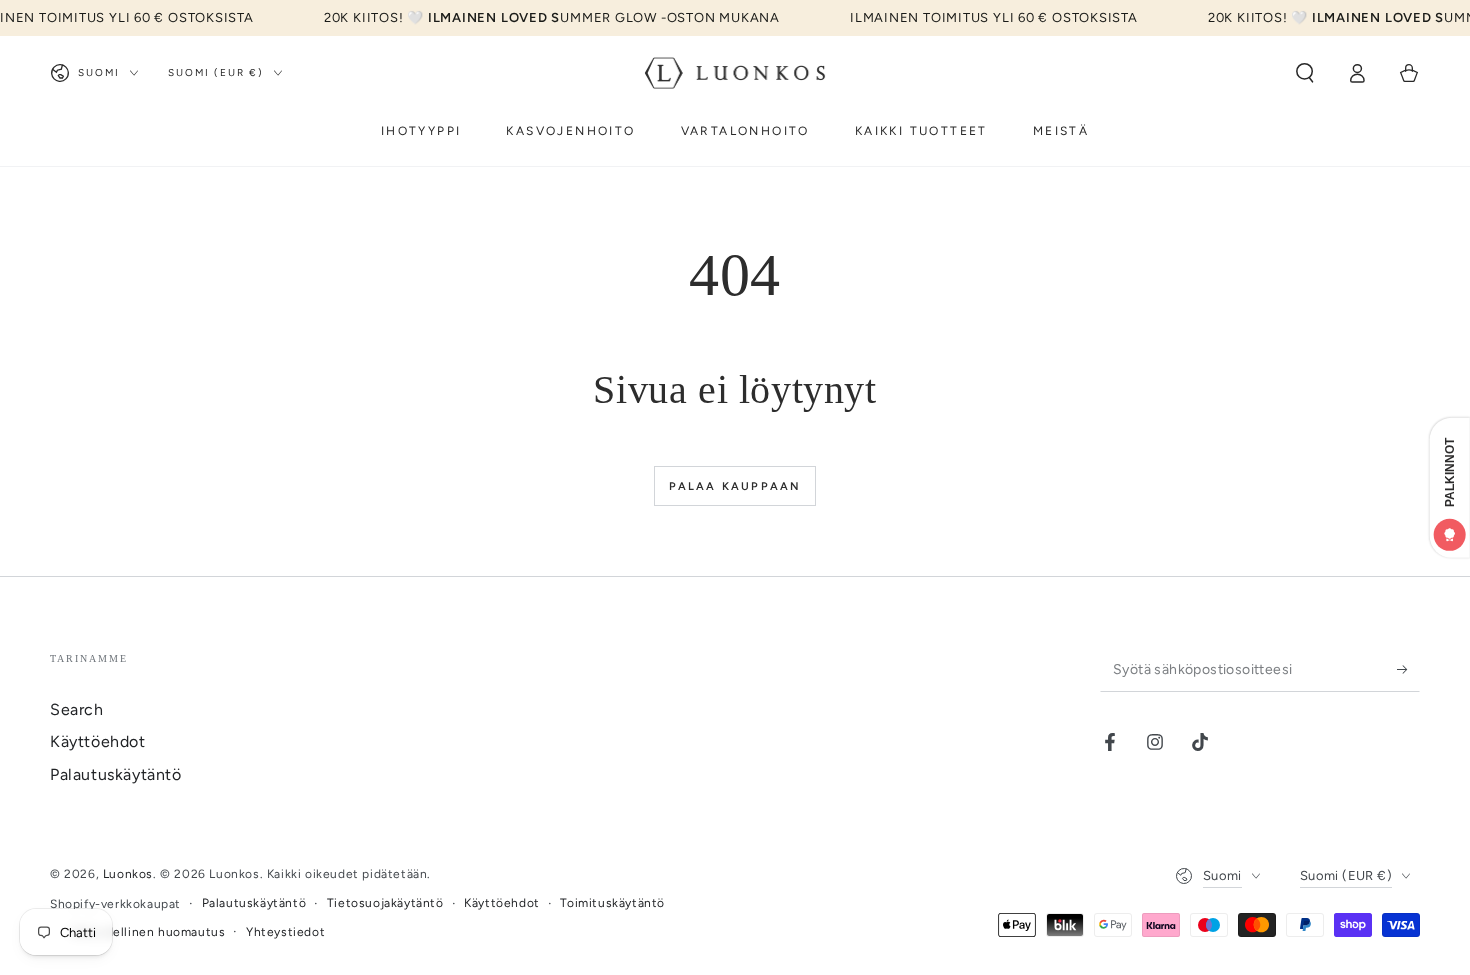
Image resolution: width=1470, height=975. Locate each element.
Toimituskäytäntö (612, 903)
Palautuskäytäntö (116, 774)
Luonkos (128, 874)
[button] (1305, 73)
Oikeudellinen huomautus (148, 932)
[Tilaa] (1408, 669)
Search (77, 709)
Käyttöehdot (98, 741)
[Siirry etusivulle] (735, 73)
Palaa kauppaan (735, 486)
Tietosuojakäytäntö (385, 903)
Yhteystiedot (285, 932)
